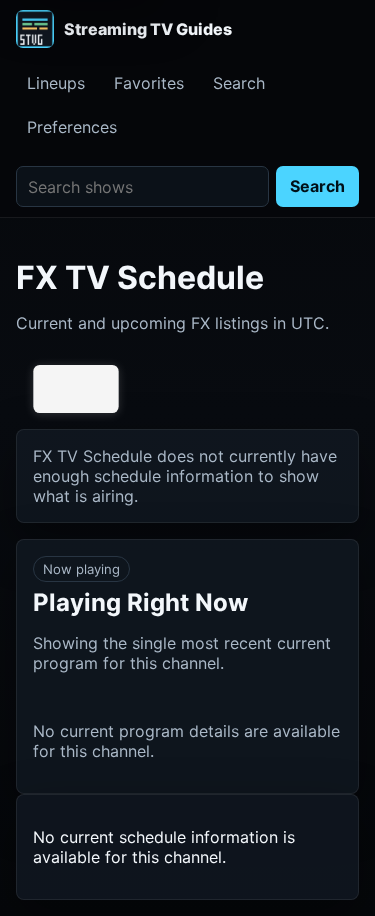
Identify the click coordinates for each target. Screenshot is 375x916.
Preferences (72, 127)
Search (239, 83)
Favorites (149, 83)
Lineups (56, 83)
